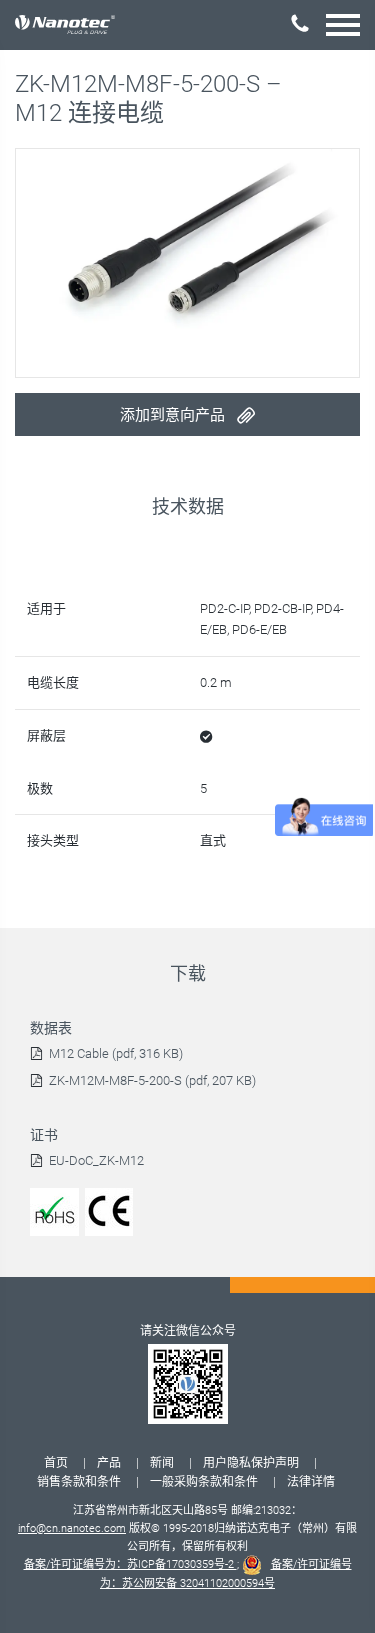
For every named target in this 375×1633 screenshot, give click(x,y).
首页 (56, 1463)
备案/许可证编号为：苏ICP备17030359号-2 (130, 1564)
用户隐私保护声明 (251, 1463)
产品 (109, 1463)
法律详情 (311, 1482)
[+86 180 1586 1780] (300, 24)
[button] (343, 24)
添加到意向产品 (174, 415)
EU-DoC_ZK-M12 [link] (96, 1160)
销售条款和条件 (79, 1482)
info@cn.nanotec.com (72, 1528)
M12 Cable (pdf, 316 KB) (116, 1053)
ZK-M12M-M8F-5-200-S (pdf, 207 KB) (152, 1080)
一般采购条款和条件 (204, 1482)
